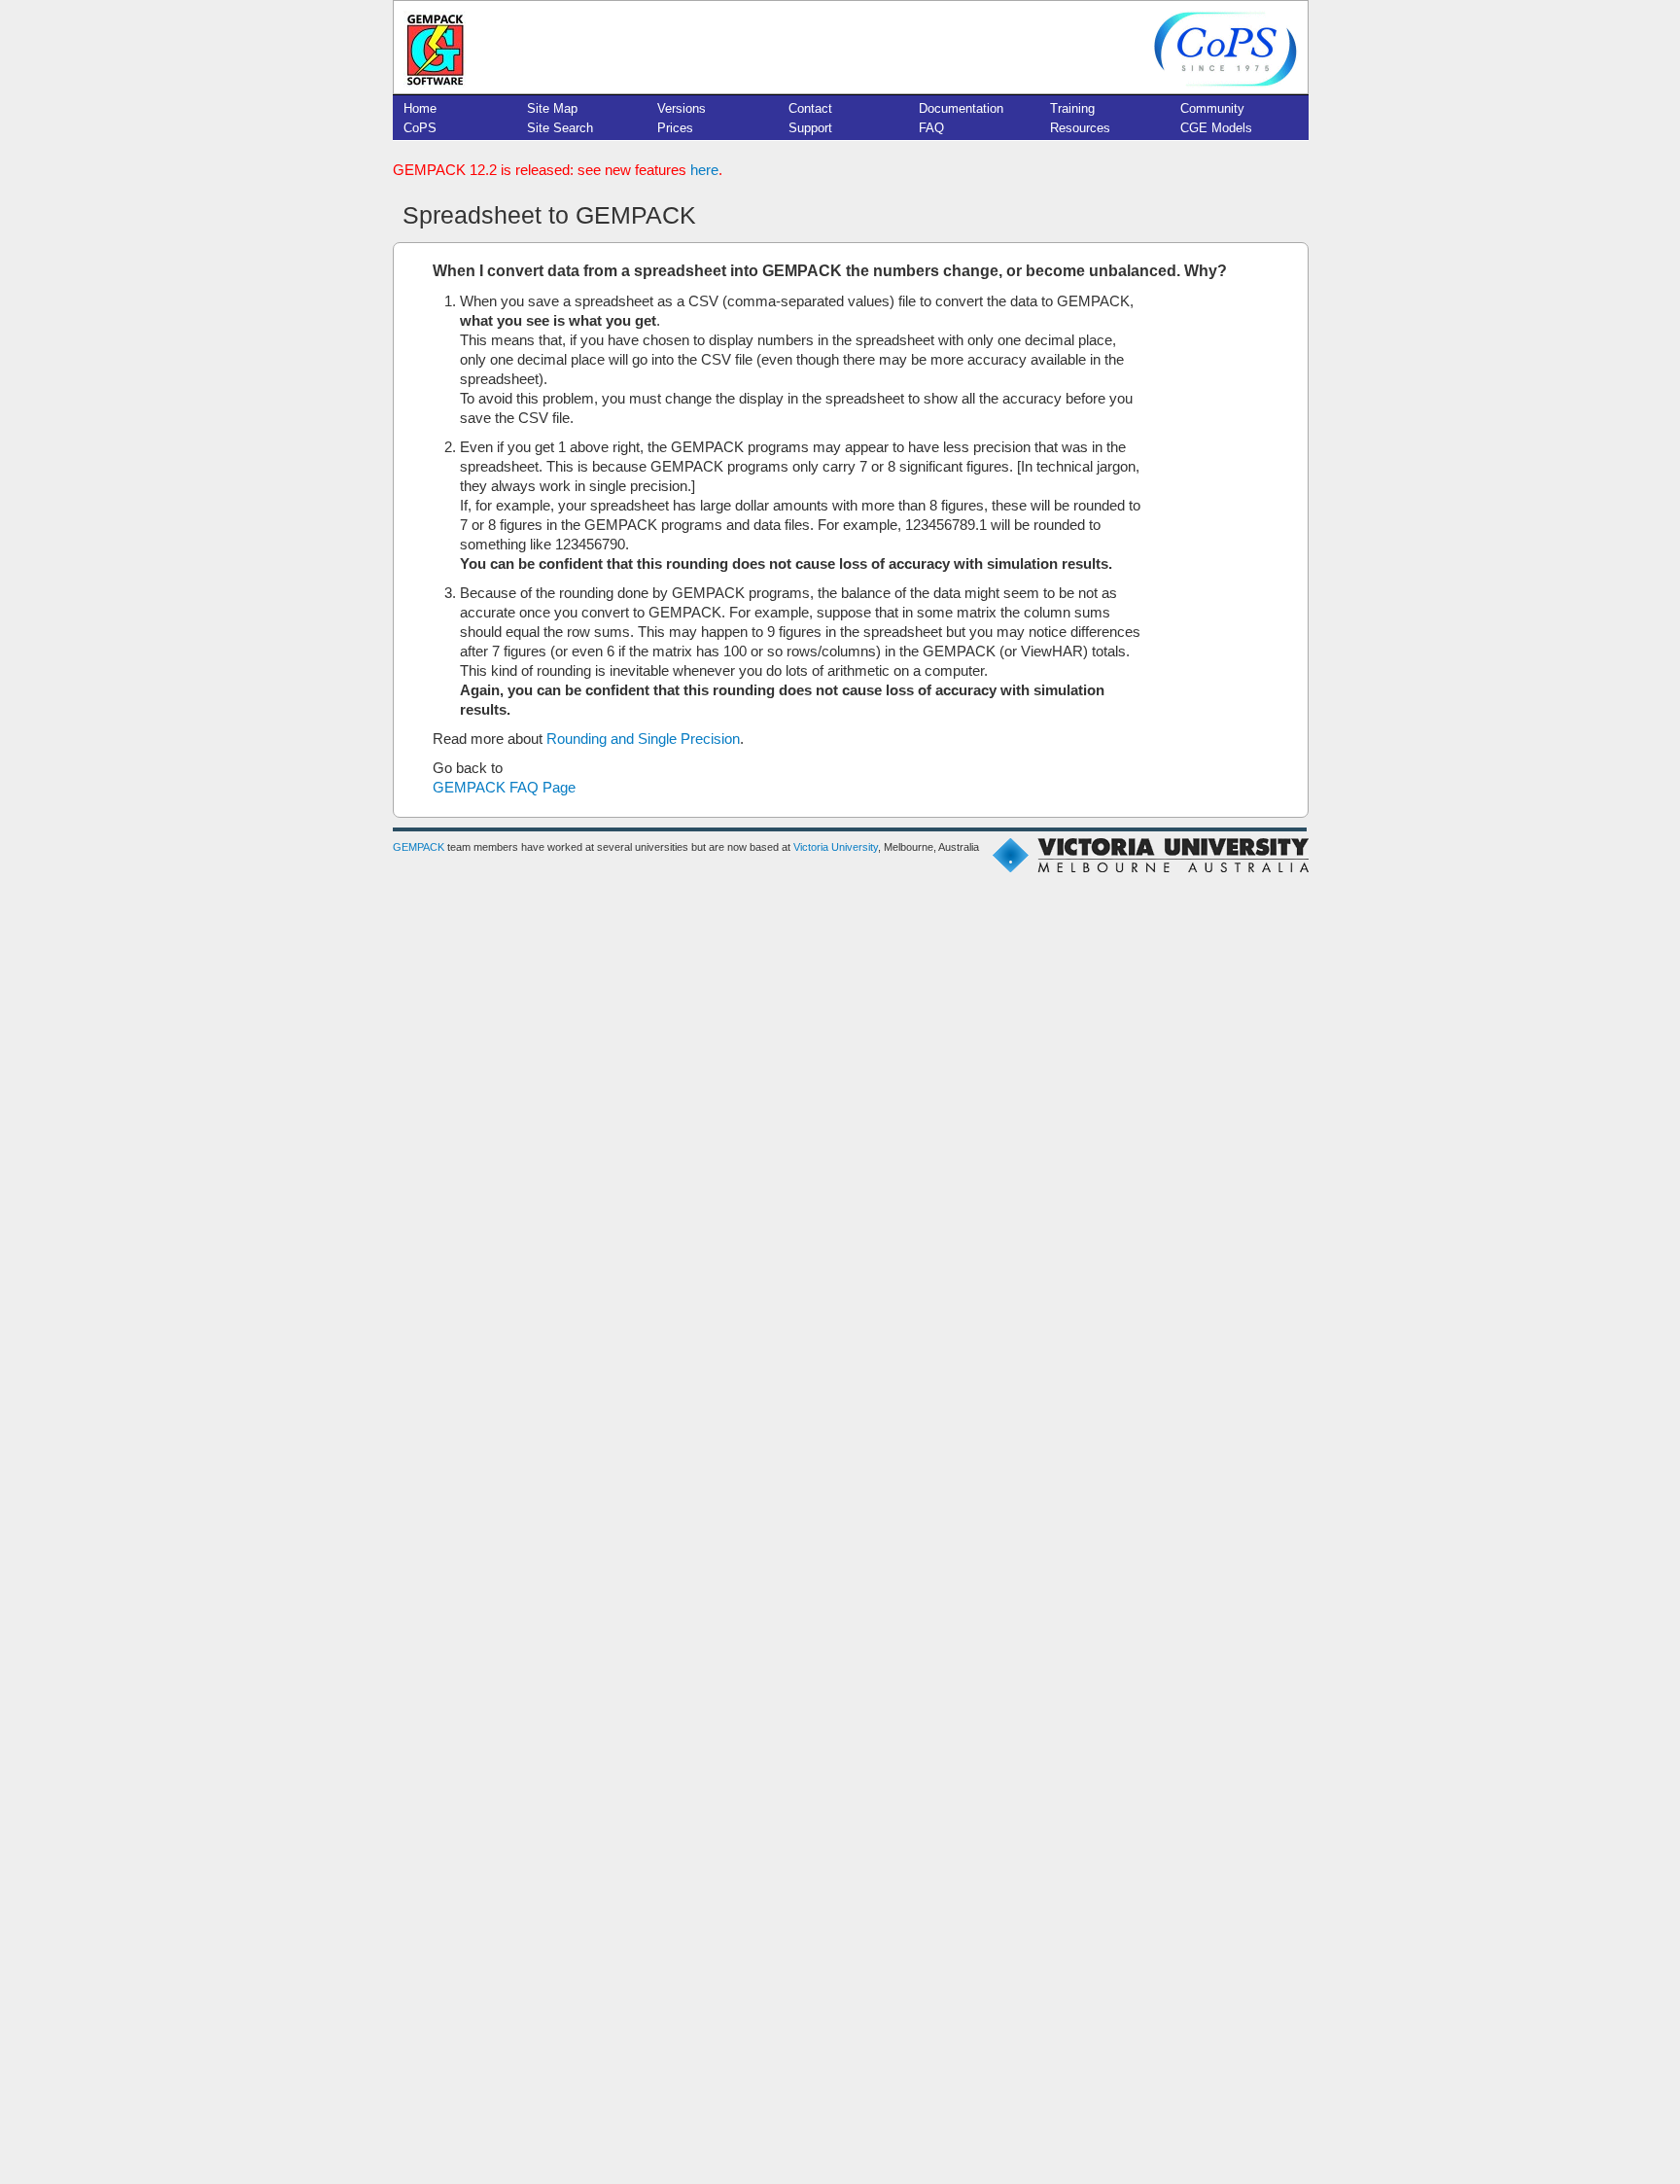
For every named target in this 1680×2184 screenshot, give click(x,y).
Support (810, 128)
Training (1072, 108)
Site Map (552, 108)
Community (1212, 108)
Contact (810, 108)
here (704, 170)
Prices (675, 128)
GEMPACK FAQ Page (504, 788)
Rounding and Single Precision (643, 739)
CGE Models (1216, 128)
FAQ (931, 128)
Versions (682, 108)
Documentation (961, 108)
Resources (1080, 128)
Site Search (560, 128)
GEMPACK (419, 847)
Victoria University (836, 847)
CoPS (420, 128)
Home (420, 108)
